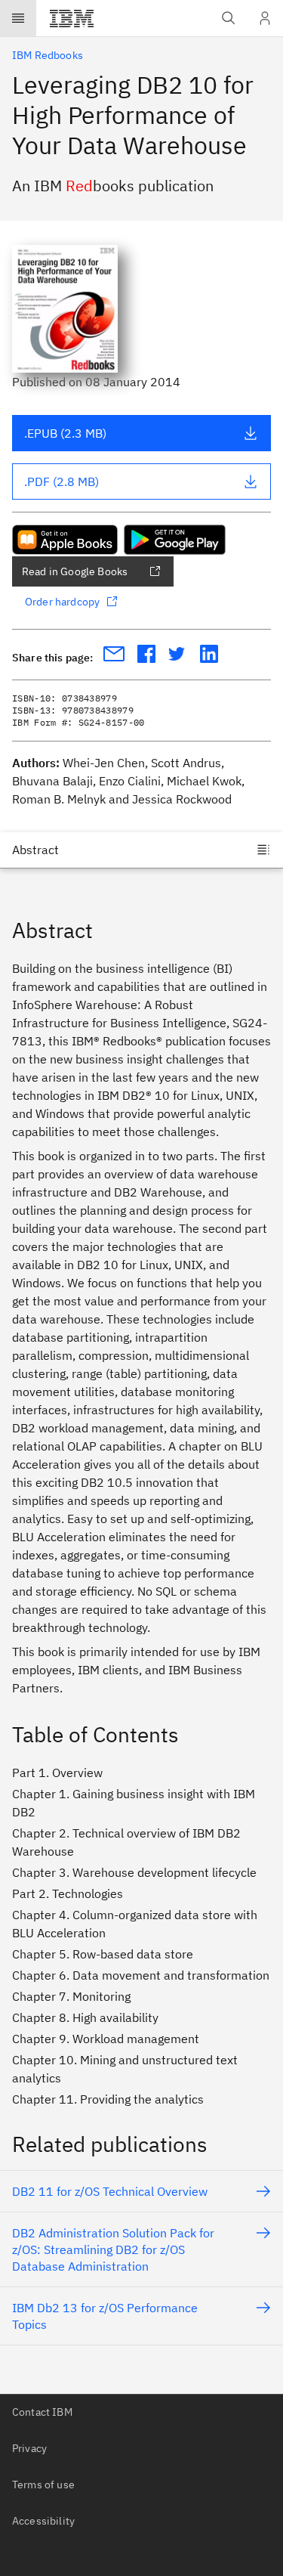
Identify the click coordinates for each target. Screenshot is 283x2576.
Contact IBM (42, 2412)
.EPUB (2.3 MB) (65, 433)
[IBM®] (72, 18)
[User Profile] (265, 18)
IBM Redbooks (48, 55)
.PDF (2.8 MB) (62, 481)
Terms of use (43, 2485)
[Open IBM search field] (229, 18)
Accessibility (43, 2521)
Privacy (29, 2448)
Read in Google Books (75, 571)
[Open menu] (18, 18)
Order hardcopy (62, 602)
